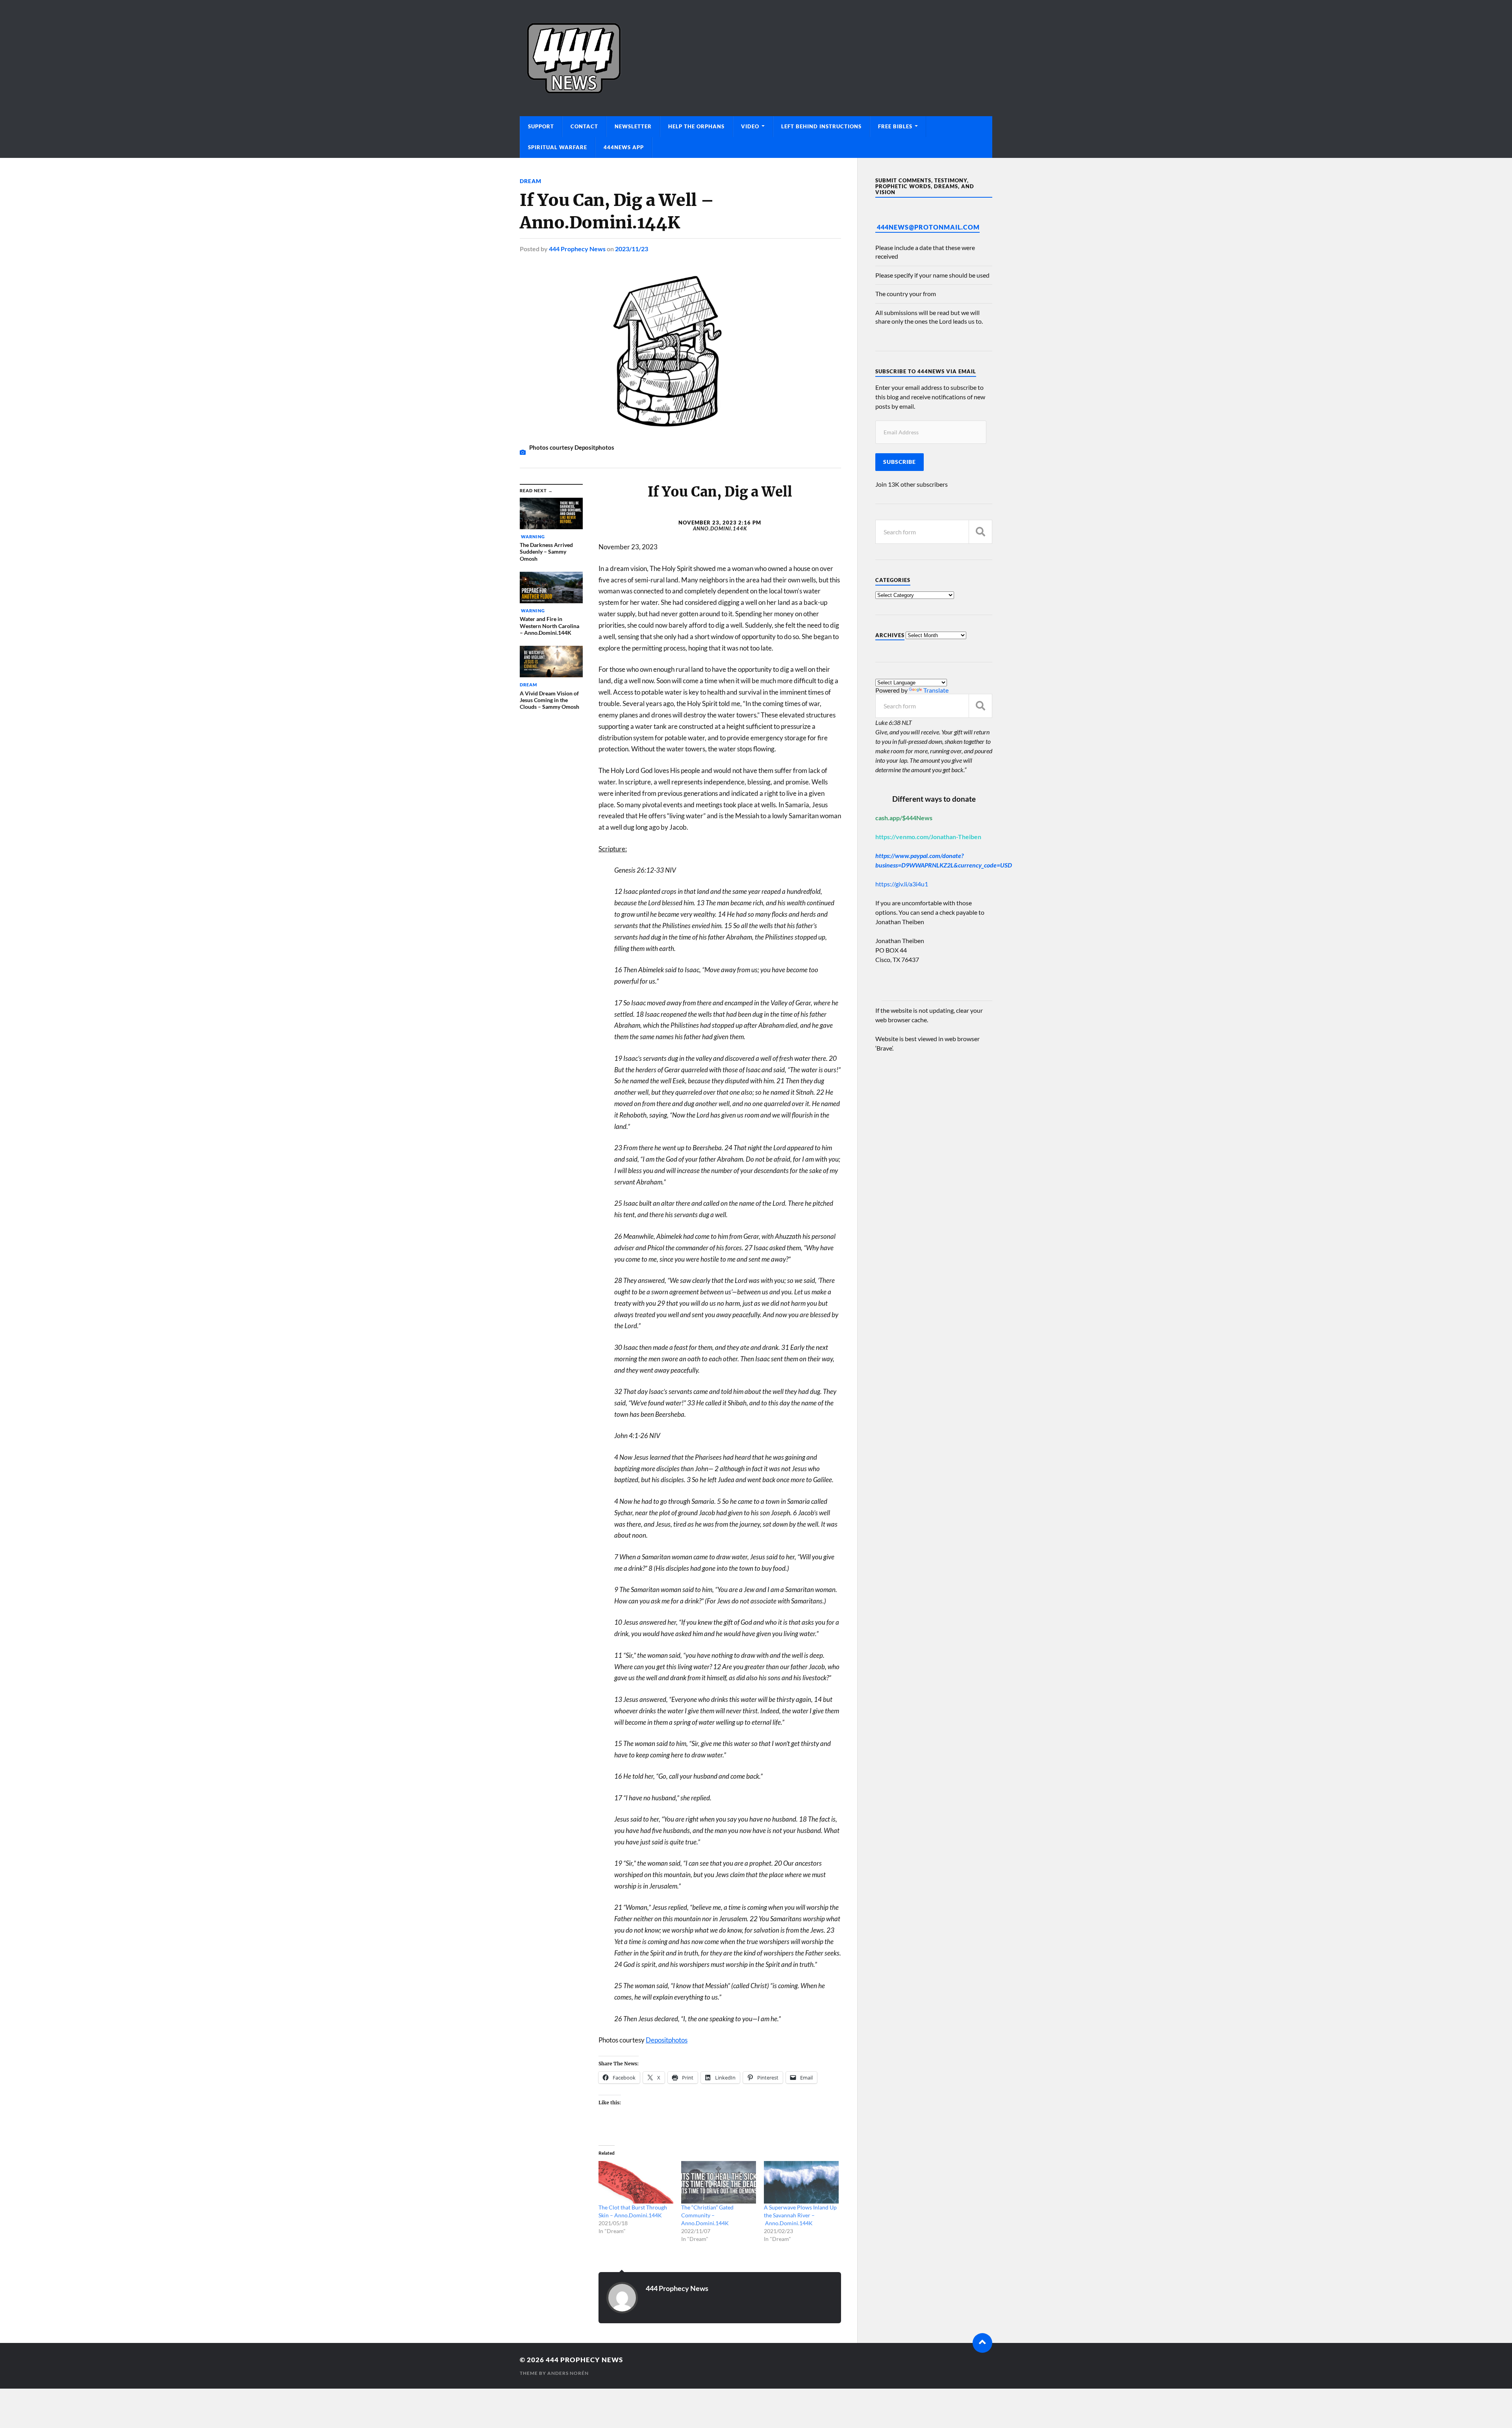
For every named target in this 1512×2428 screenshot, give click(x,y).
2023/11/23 (632, 249)
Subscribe (900, 462)
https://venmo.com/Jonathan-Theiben (928, 837)
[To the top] (982, 2343)
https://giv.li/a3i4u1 (902, 884)
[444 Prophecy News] (756, 58)
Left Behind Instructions (821, 126)
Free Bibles (895, 126)
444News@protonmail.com (928, 227)
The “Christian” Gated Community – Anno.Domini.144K (707, 2215)
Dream (531, 181)
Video (750, 126)
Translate (936, 690)
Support (541, 126)
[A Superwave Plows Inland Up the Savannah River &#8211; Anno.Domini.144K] (801, 2182)
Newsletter (633, 126)
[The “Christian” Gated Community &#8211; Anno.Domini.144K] (719, 2182)
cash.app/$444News (904, 818)
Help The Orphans (696, 126)
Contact (584, 126)
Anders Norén (568, 2373)
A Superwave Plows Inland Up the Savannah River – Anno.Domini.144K (800, 2215)
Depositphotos (667, 2040)
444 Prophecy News (577, 249)
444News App (624, 147)
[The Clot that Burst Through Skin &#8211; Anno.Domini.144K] (636, 2182)
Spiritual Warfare (558, 147)
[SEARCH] (980, 532)
